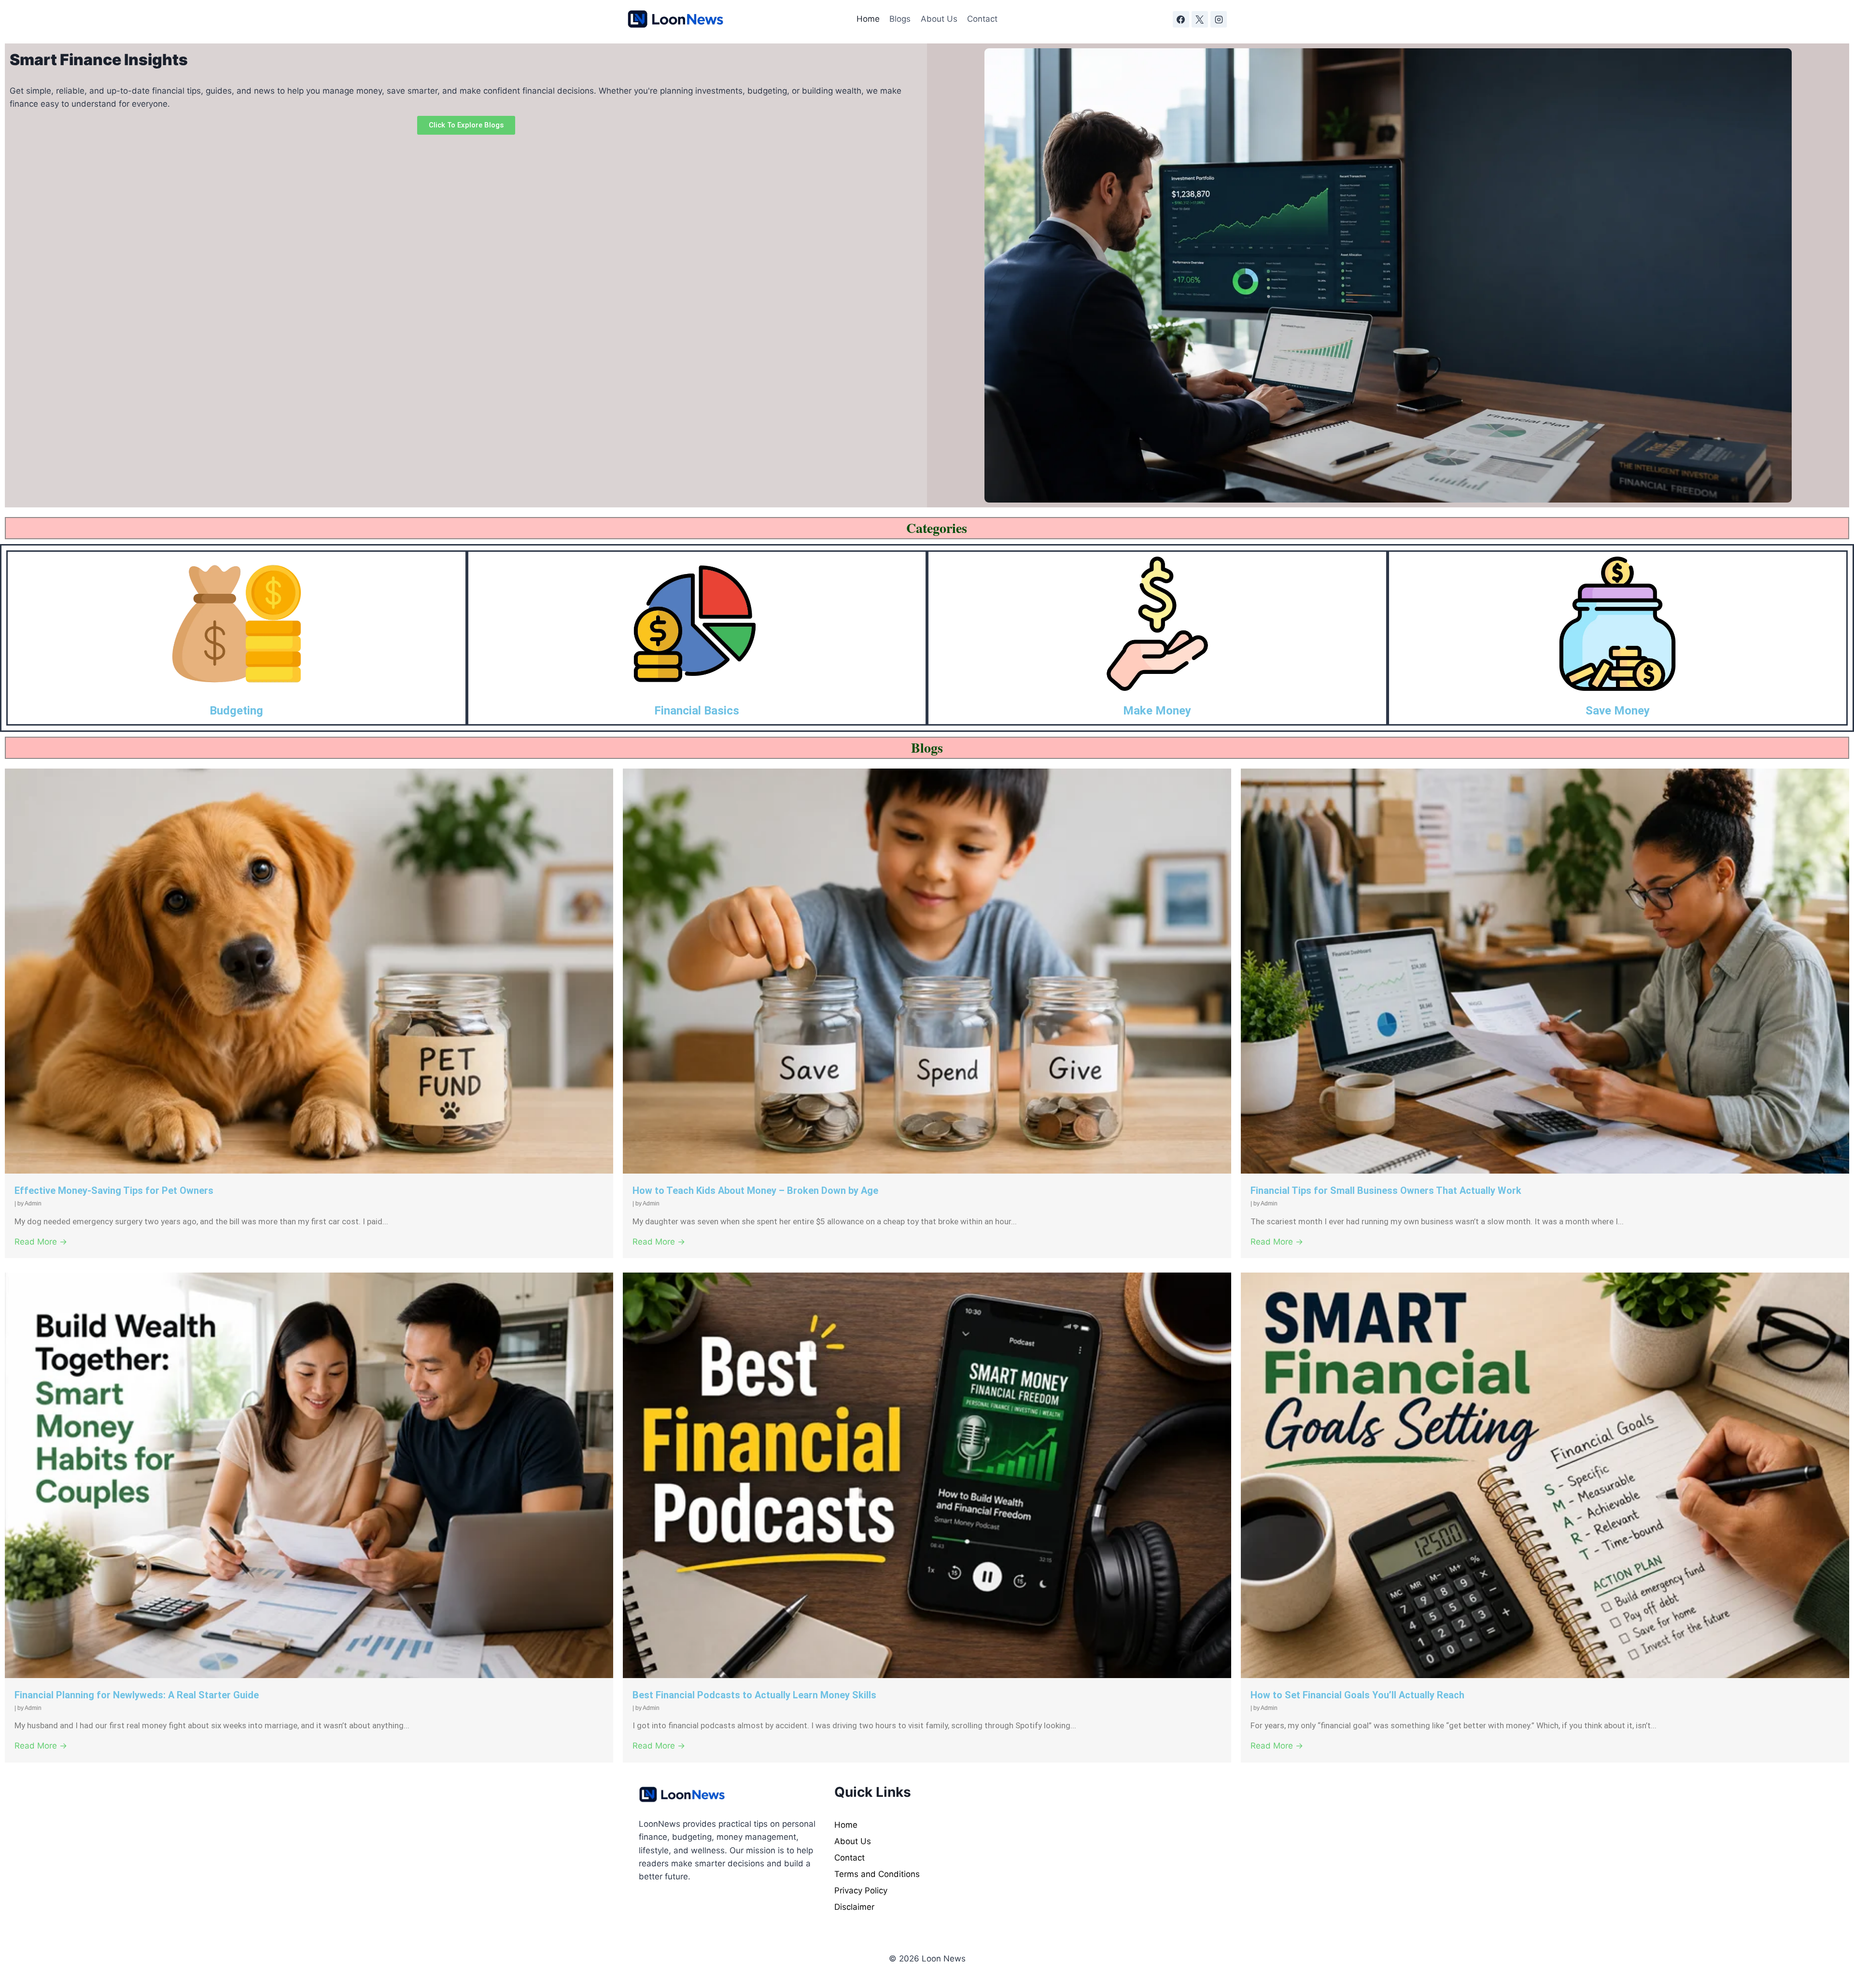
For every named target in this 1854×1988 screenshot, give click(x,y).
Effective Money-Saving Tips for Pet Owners (114, 1190)
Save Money (1618, 711)
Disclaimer (854, 1907)
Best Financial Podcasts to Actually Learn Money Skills (754, 1695)
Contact (982, 19)
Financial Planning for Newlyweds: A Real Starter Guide (137, 1695)
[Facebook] (1181, 19)
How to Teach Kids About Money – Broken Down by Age (755, 1190)
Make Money (1157, 711)
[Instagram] (1219, 19)
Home (868, 19)
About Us (939, 19)
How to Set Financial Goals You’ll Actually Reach (1357, 1695)
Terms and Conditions (877, 1874)
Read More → (41, 1242)
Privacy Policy (861, 1890)
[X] (1200, 19)
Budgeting (236, 711)
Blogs (900, 19)
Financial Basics (697, 711)
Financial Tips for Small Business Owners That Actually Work (1386, 1190)
